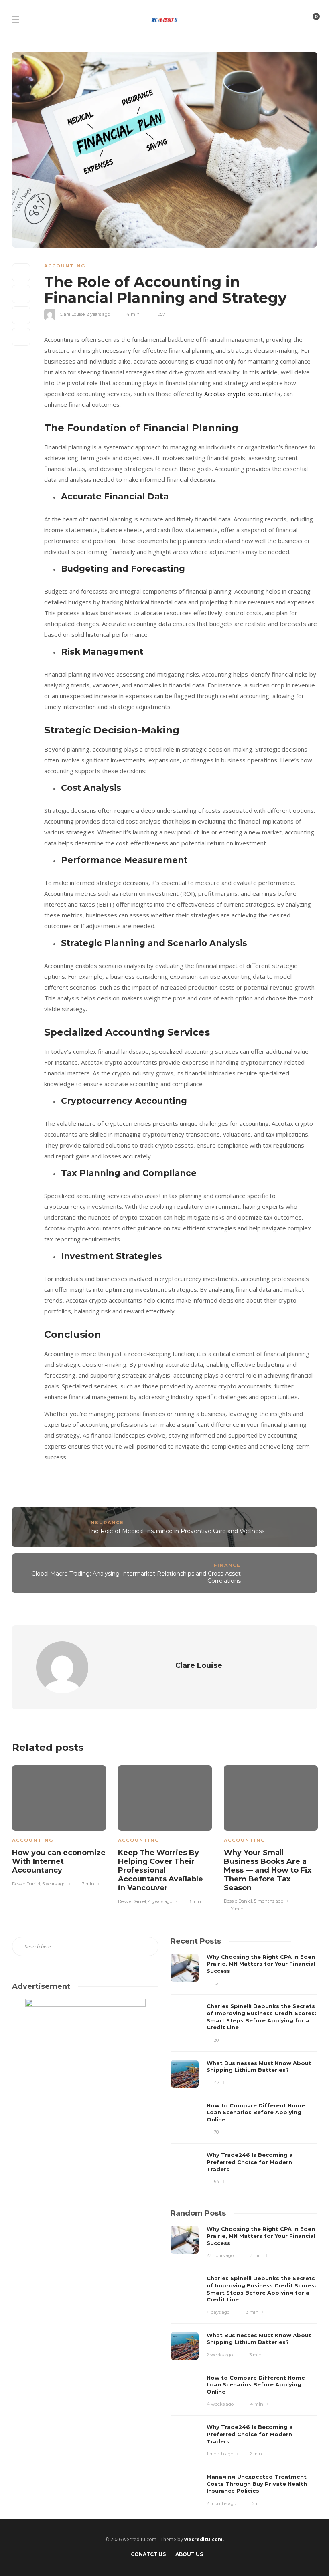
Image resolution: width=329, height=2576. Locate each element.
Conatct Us (148, 2554)
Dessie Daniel (26, 1884)
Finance (227, 1565)
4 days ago (218, 2312)
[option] (59, 1828)
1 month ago (220, 2454)
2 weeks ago (220, 2355)
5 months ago (269, 1901)
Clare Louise (72, 314)
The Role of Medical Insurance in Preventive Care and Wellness (176, 1531)
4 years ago (160, 1901)
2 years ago (98, 314)
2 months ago (221, 2503)
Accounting (65, 266)
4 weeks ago (220, 2404)
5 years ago (54, 1884)
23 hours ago (220, 2255)
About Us (189, 2554)
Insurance (106, 1523)
